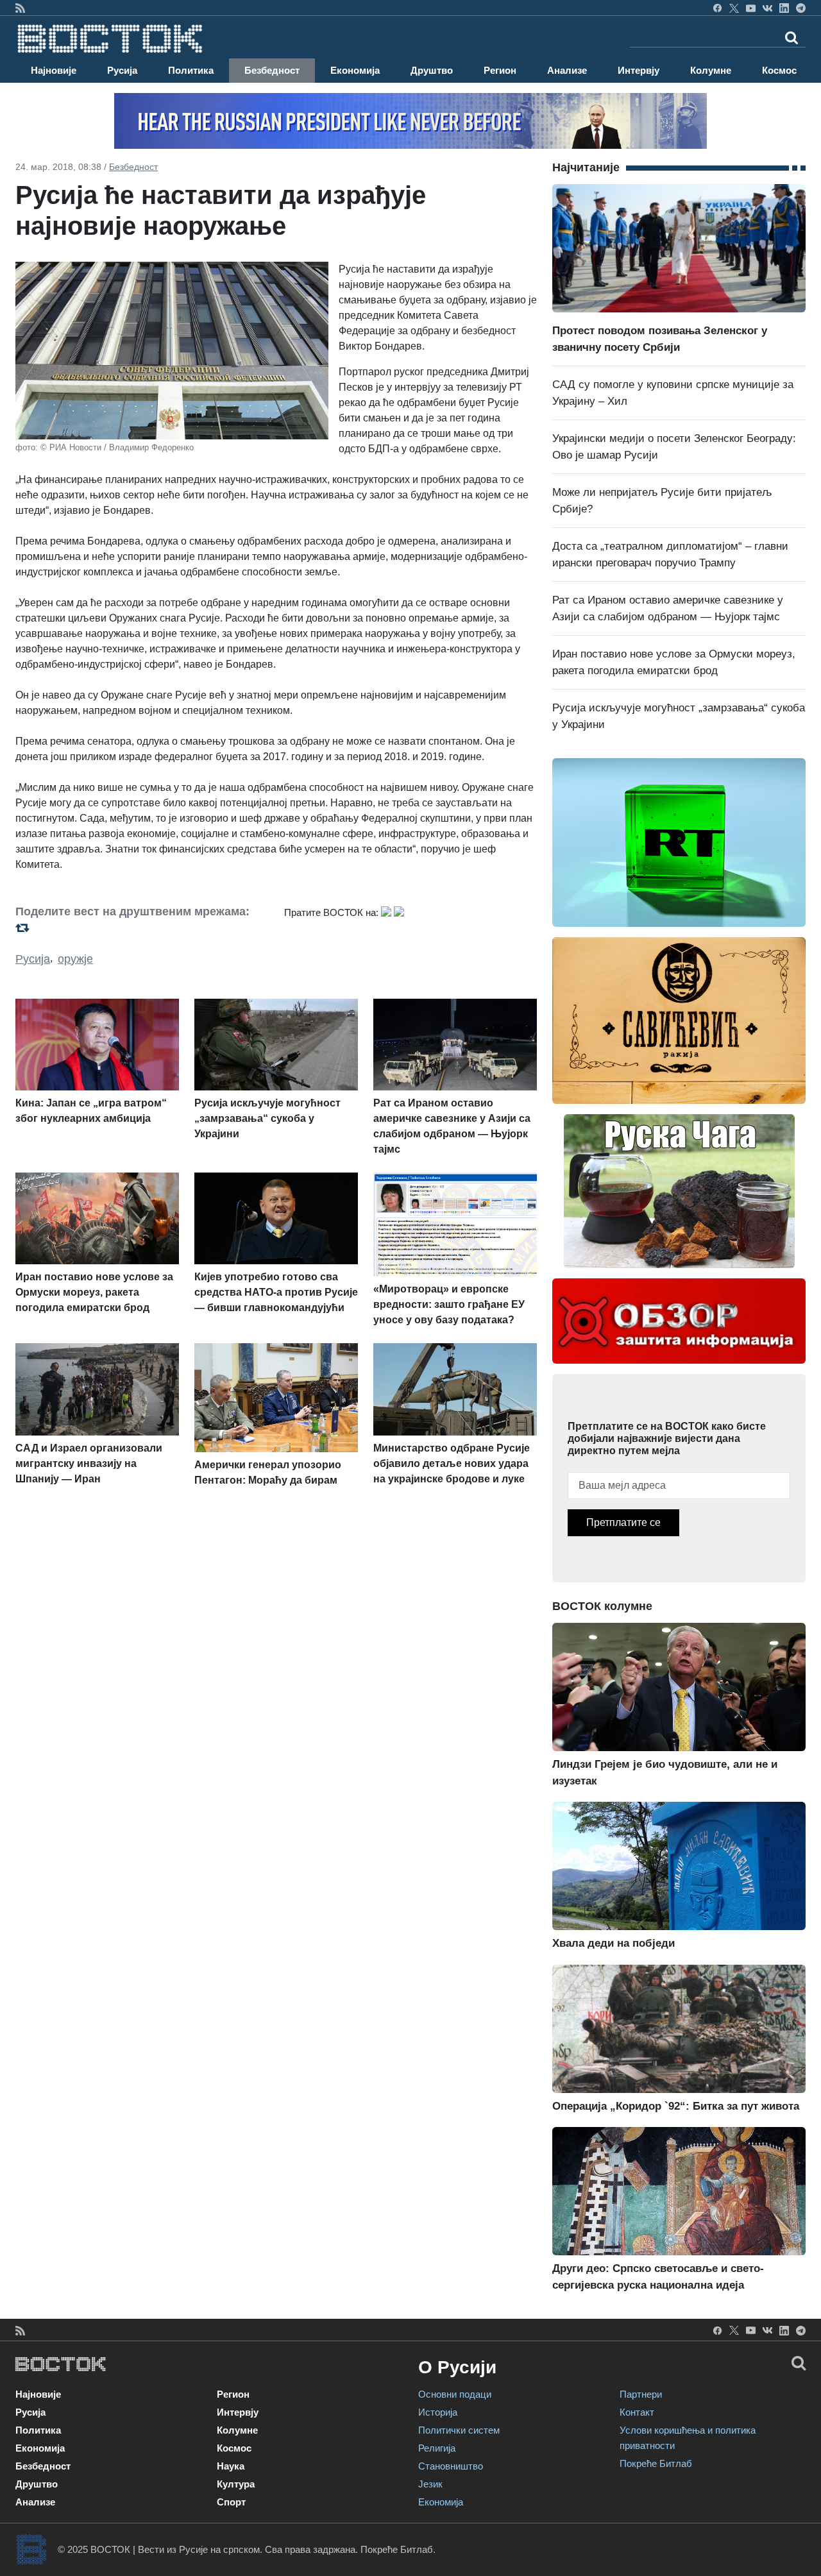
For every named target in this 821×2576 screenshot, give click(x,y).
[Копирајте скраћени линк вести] (142, 928)
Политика (191, 70)
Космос (779, 70)
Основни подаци (455, 2394)
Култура (236, 2484)
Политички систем (459, 2430)
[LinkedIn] (784, 8)
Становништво (451, 2466)
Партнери (641, 2394)
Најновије (54, 70)
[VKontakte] (767, 8)
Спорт (231, 2502)
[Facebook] (717, 8)
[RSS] (20, 8)
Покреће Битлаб (656, 2463)
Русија (122, 70)
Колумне (711, 70)
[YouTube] (751, 8)
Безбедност (272, 70)
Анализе (567, 70)
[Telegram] (801, 8)
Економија (355, 70)
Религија (437, 2448)
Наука (231, 2466)
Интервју (639, 70)
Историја (438, 2412)
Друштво (432, 70)
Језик (430, 2484)
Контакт (637, 2412)
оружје (75, 959)
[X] (734, 8)
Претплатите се (623, 1522)
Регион (500, 70)
